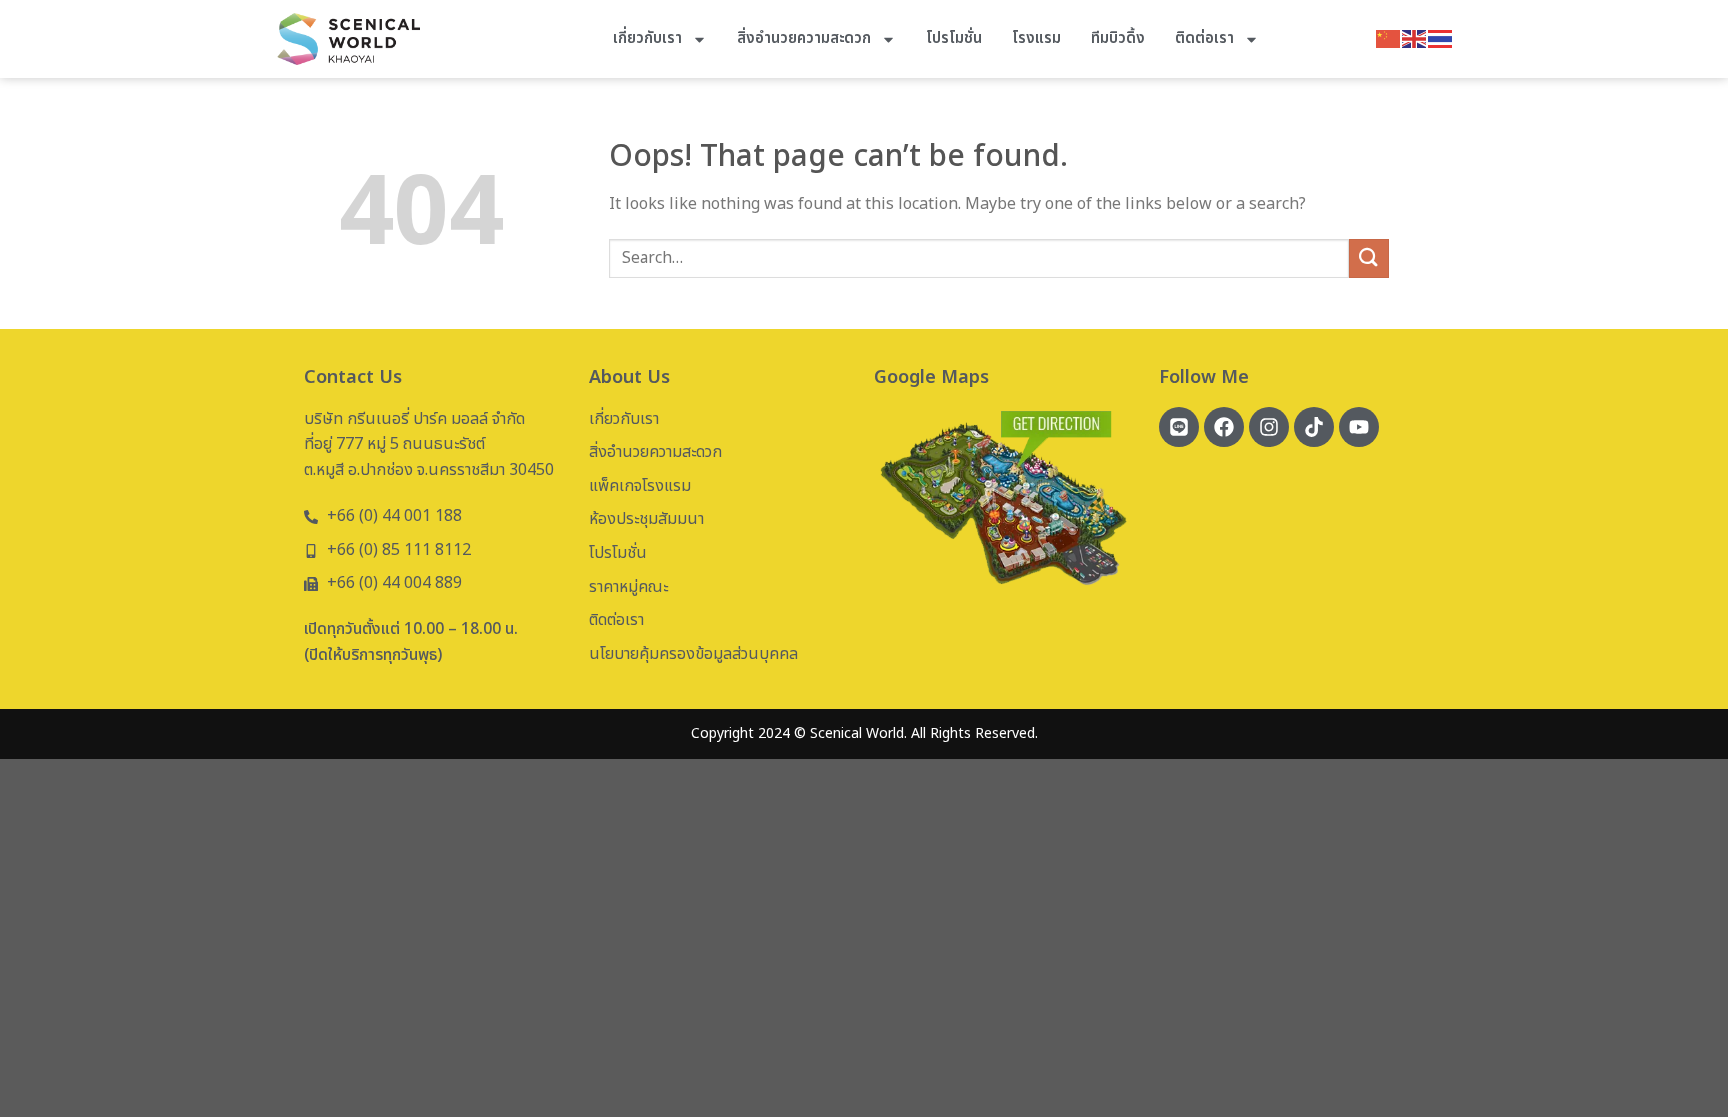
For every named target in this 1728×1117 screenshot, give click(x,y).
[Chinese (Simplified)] (1389, 38)
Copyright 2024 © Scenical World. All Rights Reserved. (864, 733)
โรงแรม (1036, 38)
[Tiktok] (1314, 427)
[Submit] (1369, 258)
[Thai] (1441, 38)
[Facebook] (1224, 427)
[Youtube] (1359, 427)
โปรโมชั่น (954, 38)
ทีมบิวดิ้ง (1118, 38)
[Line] (1179, 427)
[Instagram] (1269, 427)
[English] (1415, 38)
